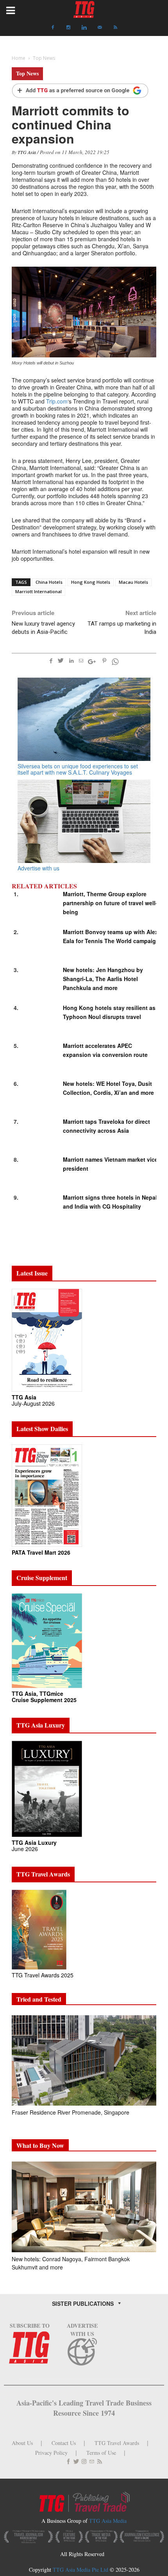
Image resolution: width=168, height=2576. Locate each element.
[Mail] (100, 27)
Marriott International (38, 591)
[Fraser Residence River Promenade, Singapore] (84, 2060)
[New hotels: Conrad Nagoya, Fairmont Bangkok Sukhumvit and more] (84, 2207)
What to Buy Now (40, 2145)
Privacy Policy (51, 2453)
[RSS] (115, 27)
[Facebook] (53, 27)
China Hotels (49, 582)
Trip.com (57, 401)
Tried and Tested (39, 1999)
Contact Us (64, 2443)
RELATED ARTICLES (44, 886)
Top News (27, 73)
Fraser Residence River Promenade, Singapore (71, 2112)
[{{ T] (80, 91)
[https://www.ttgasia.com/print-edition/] (47, 1339)
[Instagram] (68, 27)
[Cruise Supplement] (47, 1640)
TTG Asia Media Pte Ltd (81, 2570)
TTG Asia (27, 152)
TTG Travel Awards (117, 2443)
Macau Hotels (133, 582)
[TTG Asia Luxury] (47, 1788)
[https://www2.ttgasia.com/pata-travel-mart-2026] (47, 1495)
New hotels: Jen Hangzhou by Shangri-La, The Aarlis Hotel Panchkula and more (103, 979)
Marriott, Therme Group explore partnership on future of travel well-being (110, 903)
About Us (22, 2443)
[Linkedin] (84, 27)
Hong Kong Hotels (91, 582)
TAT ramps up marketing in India (122, 628)
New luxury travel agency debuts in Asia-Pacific (43, 628)
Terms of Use (101, 2453)
